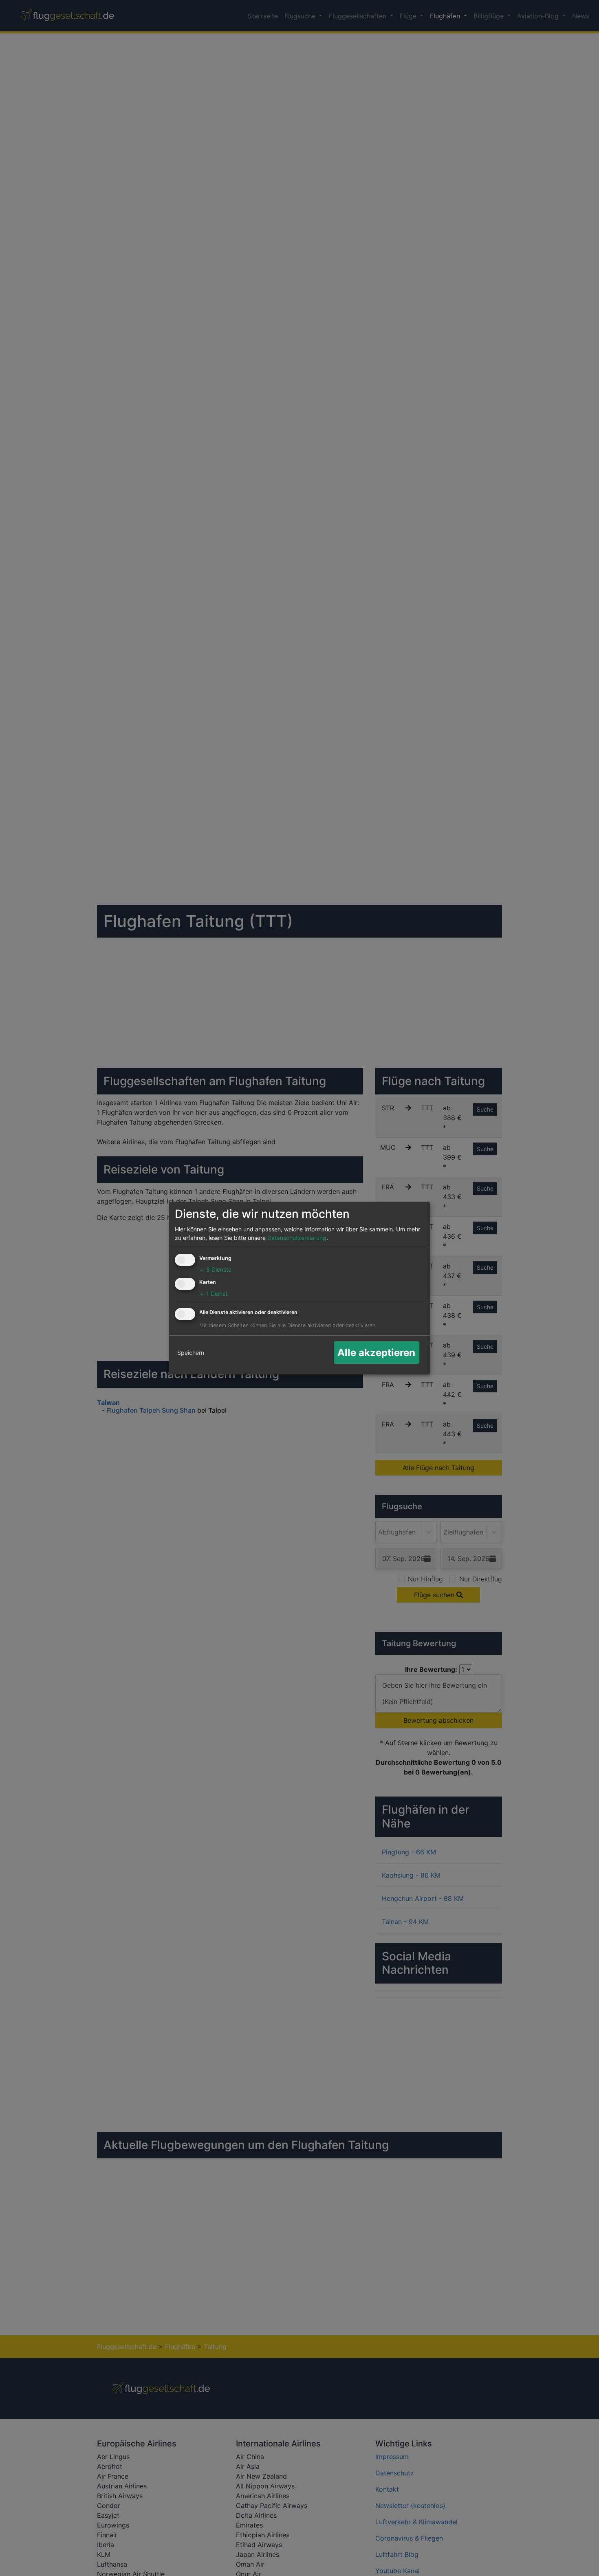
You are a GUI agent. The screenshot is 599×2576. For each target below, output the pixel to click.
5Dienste (215, 1269)
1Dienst (213, 1294)
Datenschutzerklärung (297, 1238)
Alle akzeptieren (376, 1353)
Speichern (191, 1353)
